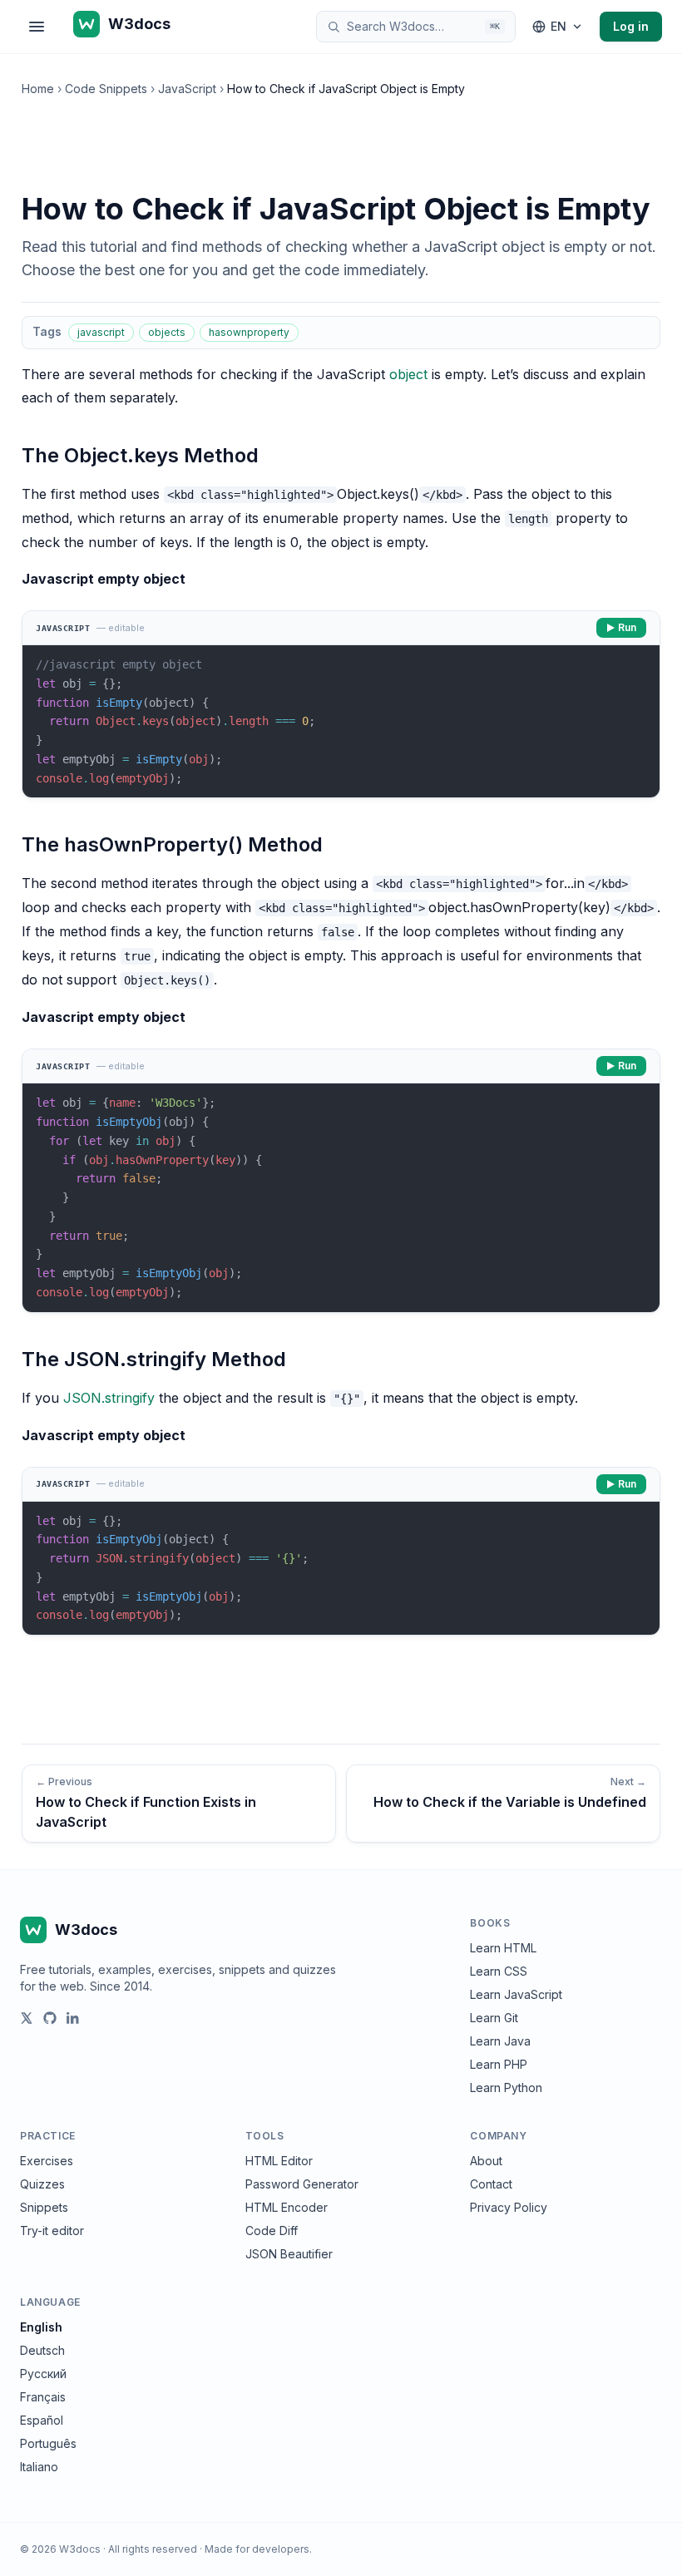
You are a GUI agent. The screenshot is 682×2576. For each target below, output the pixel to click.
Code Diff (272, 2231)
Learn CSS (499, 1971)
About (486, 2161)
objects (167, 332)
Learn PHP (499, 2064)
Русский (43, 2374)
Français (43, 2397)
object (408, 374)
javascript (101, 332)
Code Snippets (106, 89)
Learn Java (500, 2041)
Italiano (39, 2467)
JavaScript (187, 89)
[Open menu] (37, 27)
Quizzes (42, 2184)
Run (627, 627)
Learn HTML (503, 1948)
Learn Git (494, 2018)
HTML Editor (279, 2161)
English (41, 2327)
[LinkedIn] (73, 2018)
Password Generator (302, 2184)
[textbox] (341, 721)
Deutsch (42, 2350)
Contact (491, 2184)
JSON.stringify (109, 1398)
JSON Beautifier (289, 2254)
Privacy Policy (509, 2207)
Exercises (47, 2161)
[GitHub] (50, 2018)
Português (48, 2443)
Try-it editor (52, 2231)
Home (38, 89)
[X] (27, 2018)
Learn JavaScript (516, 1994)
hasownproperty (249, 332)
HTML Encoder (287, 2207)
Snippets (44, 2207)
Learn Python (506, 2087)
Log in (631, 26)
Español (42, 2420)
